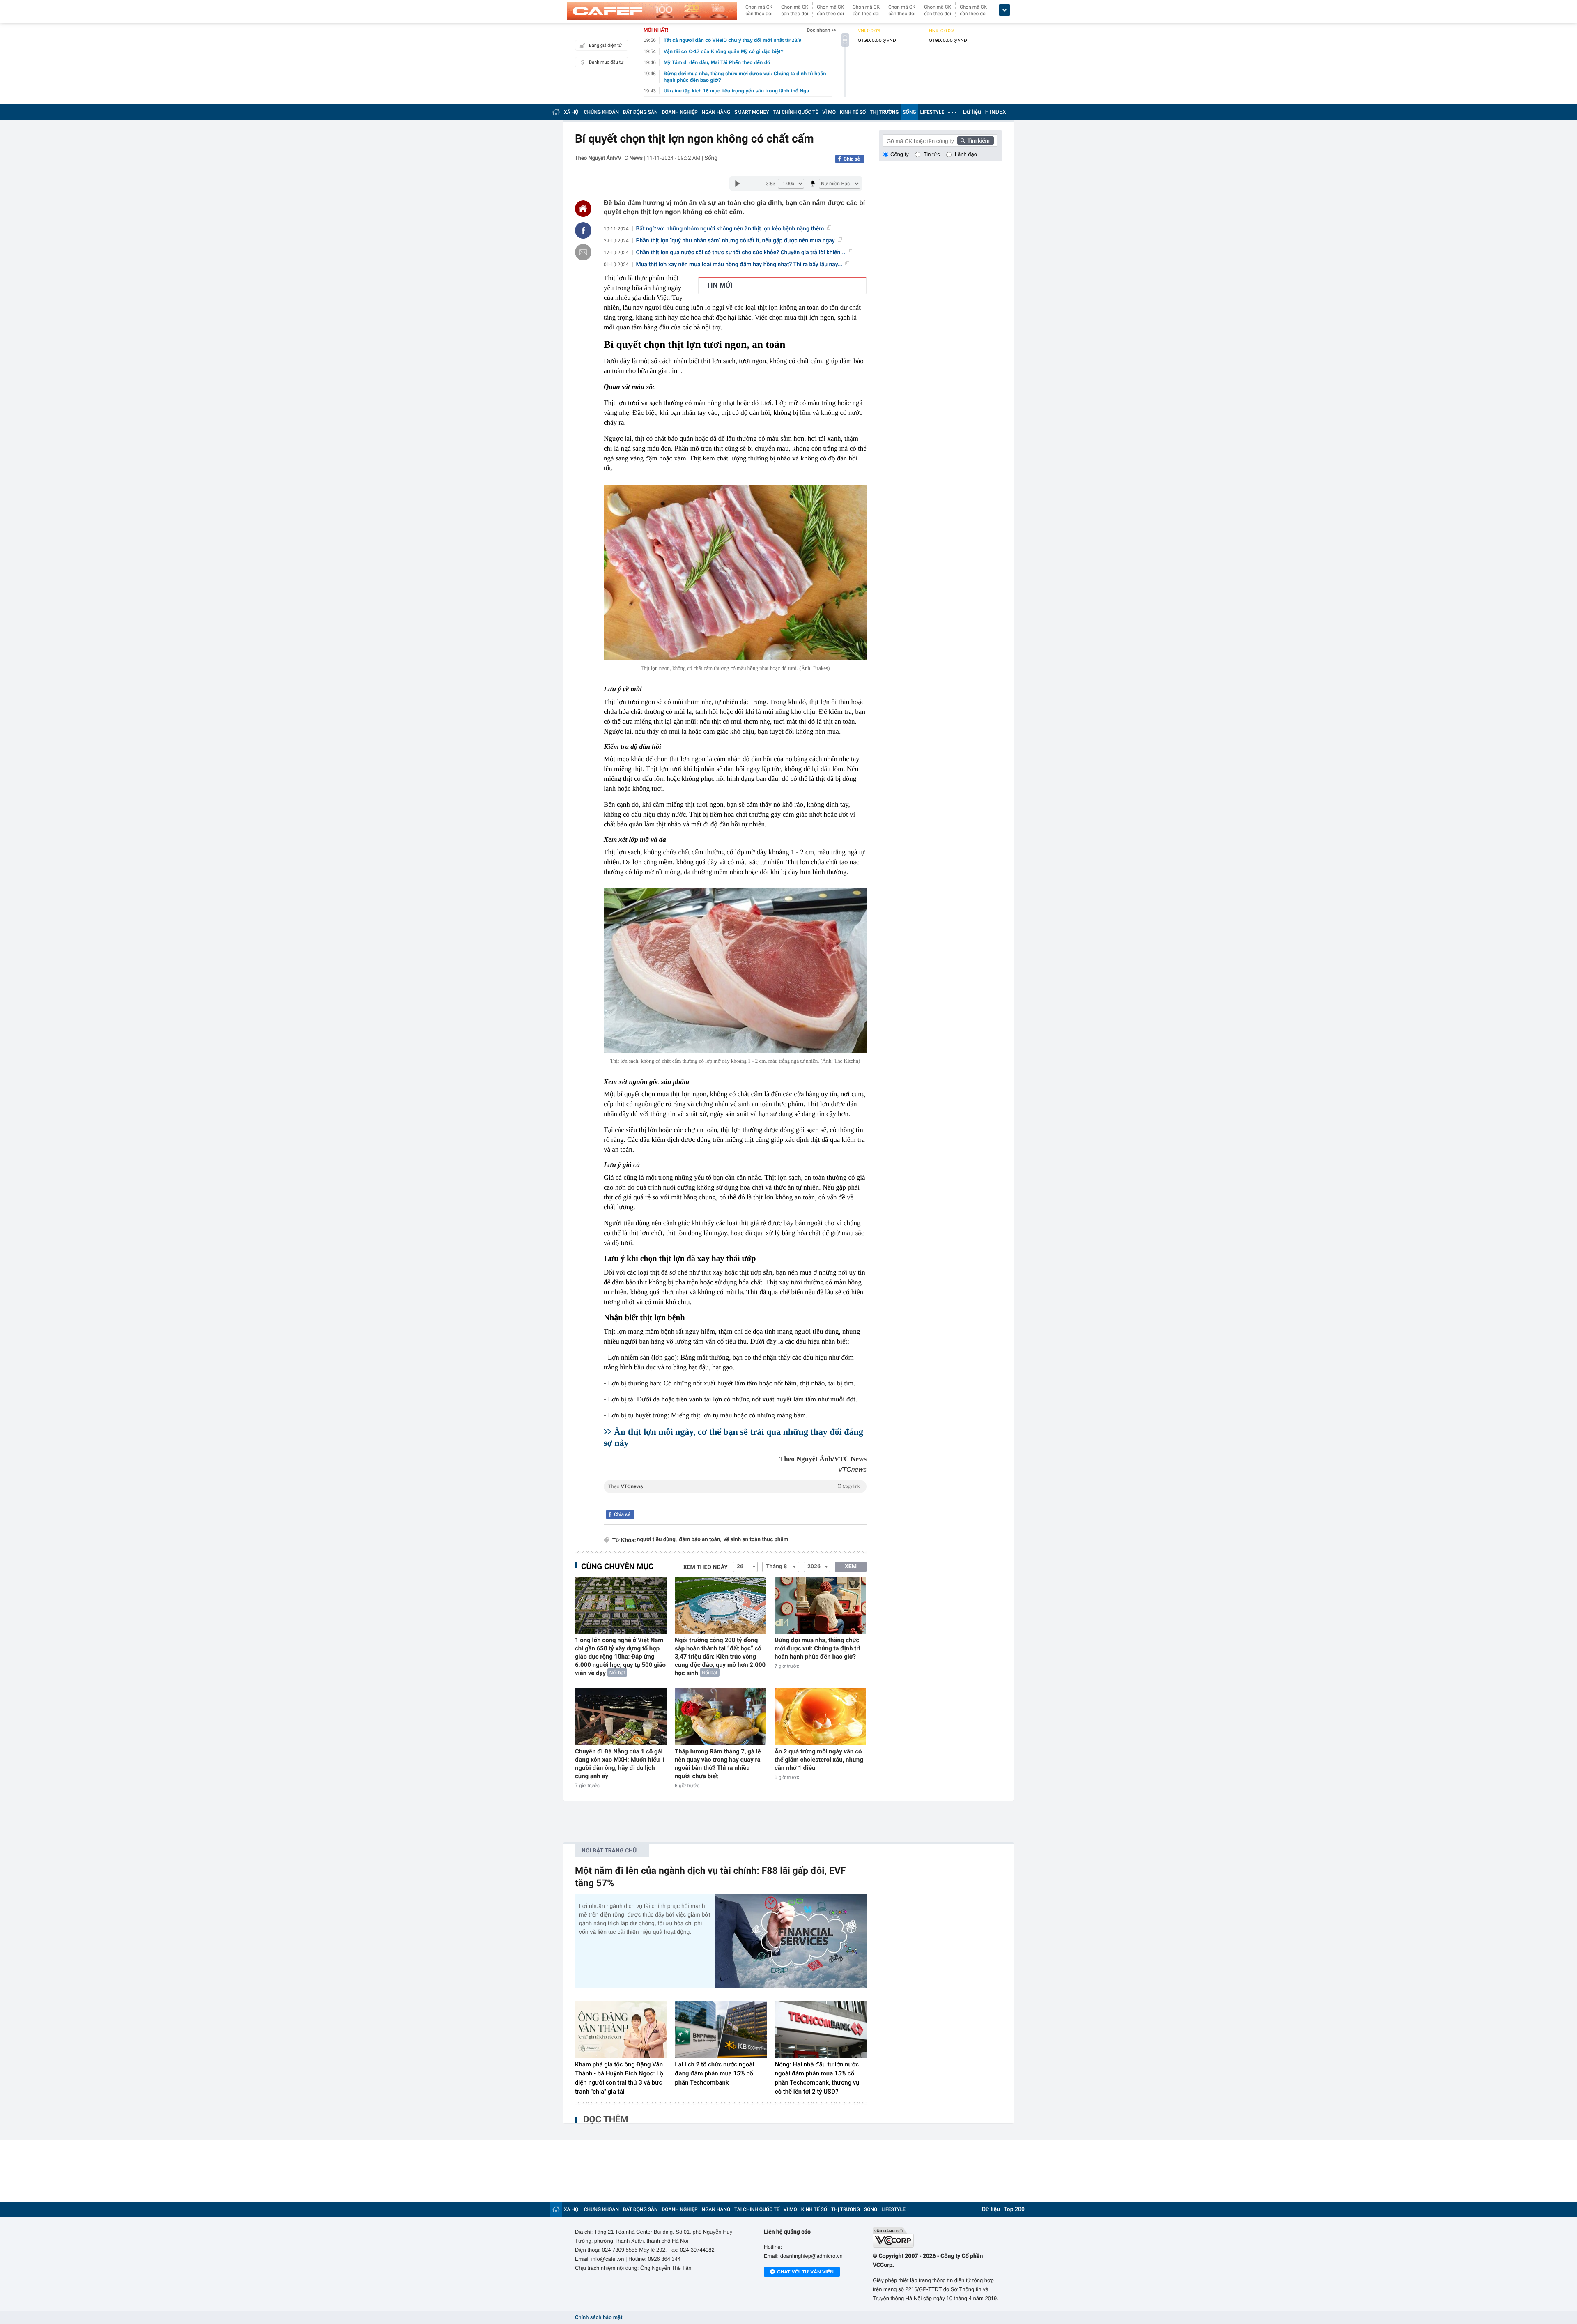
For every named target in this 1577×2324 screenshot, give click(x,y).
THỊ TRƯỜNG (884, 112)
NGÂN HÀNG (716, 112)
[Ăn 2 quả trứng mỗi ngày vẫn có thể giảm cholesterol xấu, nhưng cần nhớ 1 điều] (820, 1716)
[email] (583, 252)
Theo (734, 1486)
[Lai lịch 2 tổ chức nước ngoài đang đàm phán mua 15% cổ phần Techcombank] (721, 2029)
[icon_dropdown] (1005, 10)
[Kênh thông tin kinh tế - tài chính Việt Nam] (652, 11)
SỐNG (909, 112)
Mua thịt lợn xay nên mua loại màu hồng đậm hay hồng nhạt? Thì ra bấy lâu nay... (739, 265)
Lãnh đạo (966, 154)
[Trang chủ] (556, 112)
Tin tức (932, 154)
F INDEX (996, 112)
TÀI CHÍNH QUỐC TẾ (795, 112)
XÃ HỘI (572, 112)
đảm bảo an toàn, (700, 1540)
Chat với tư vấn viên (805, 2272)
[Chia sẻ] (583, 230)
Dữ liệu (972, 112)
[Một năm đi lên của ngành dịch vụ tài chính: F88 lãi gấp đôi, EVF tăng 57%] (791, 1941)
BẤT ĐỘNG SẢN (640, 112)
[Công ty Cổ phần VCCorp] (937, 2238)
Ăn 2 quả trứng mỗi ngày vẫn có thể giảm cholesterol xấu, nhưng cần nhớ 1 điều (819, 1760)
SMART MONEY (752, 112)
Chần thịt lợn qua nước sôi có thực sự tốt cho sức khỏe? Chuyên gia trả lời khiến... (741, 253)
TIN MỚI (719, 285)
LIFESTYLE (932, 112)
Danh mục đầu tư (606, 62)
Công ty (900, 154)
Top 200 (1014, 2209)
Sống (711, 158)
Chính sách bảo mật (599, 2318)
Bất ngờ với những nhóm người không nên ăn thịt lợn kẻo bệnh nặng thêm (730, 229)
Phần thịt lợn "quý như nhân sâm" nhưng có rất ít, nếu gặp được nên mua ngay (736, 241)
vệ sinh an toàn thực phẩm (756, 1540)
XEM (851, 1567)
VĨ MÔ (829, 112)
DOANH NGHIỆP (680, 112)
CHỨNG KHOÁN (601, 112)
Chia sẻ (852, 159)
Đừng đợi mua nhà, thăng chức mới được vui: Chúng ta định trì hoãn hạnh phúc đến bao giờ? (817, 1648)
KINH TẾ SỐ (853, 112)
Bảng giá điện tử (605, 45)
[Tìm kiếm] (976, 140)
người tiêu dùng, (657, 1540)
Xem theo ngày (706, 1567)
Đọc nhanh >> (822, 30)
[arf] (735, 1496)
